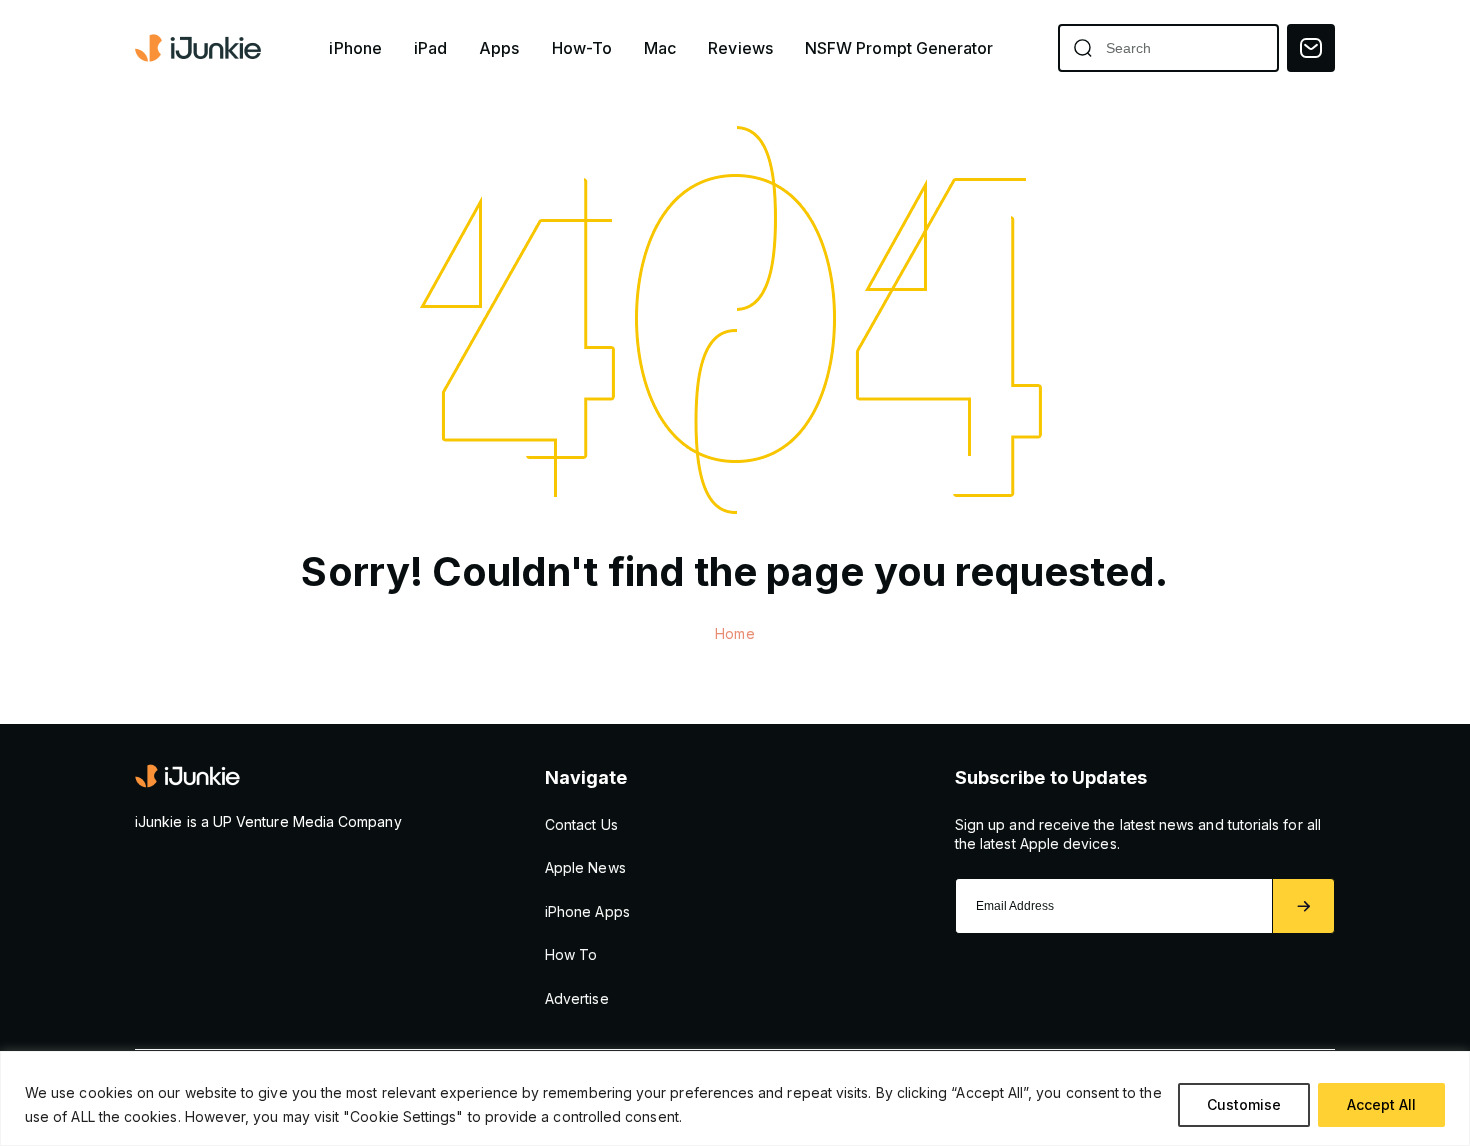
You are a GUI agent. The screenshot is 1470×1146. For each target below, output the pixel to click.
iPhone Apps (587, 911)
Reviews (740, 48)
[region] (735, 1098)
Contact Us (581, 824)
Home (734, 633)
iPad (430, 48)
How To (571, 954)
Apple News (585, 867)
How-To (582, 48)
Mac (660, 48)
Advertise (577, 998)
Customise (1244, 1104)
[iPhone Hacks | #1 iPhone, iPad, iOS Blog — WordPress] (200, 48)
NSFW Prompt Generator (899, 48)
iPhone (355, 48)
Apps (499, 48)
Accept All (1381, 1104)
